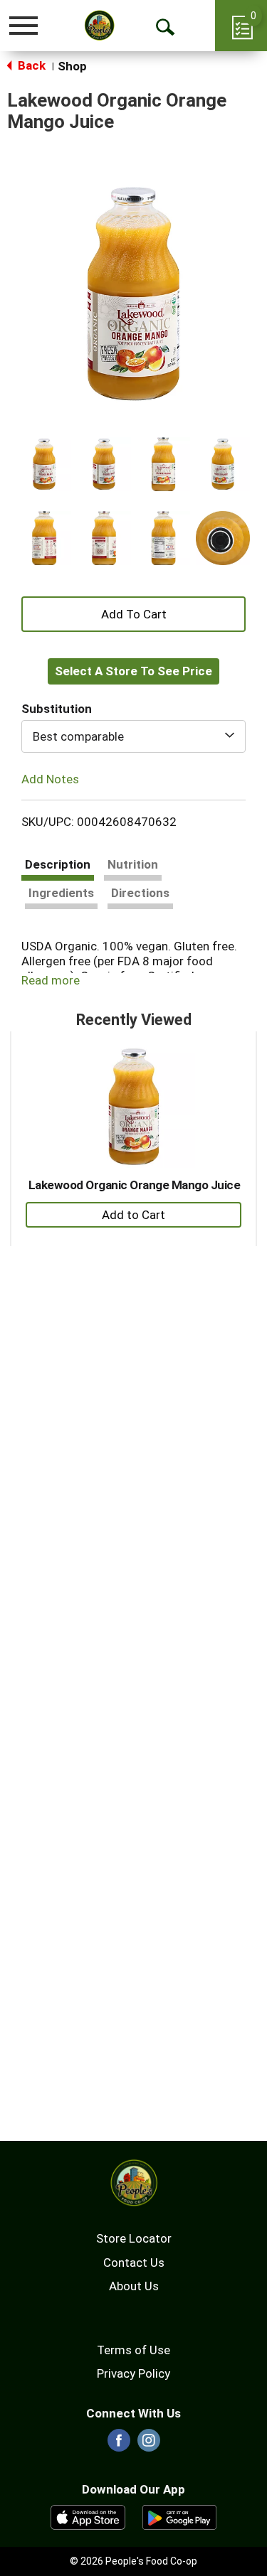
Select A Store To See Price (133, 671)
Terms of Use (133, 2350)
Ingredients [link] (61, 893)
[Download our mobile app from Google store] (180, 2516)
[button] (44, 464)
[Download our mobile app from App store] (88, 2516)
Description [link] (58, 864)
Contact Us (134, 2263)
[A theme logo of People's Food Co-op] (100, 25)
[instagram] (149, 2444)
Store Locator (134, 2238)
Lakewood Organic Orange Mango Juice (135, 1185)
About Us (134, 2286)
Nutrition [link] (133, 864)
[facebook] (119, 2444)
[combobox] (133, 736)
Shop (72, 66)
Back (30, 65)
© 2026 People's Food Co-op (133, 2561)
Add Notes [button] (50, 778)
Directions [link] (140, 893)
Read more (51, 980)
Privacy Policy (133, 2373)
